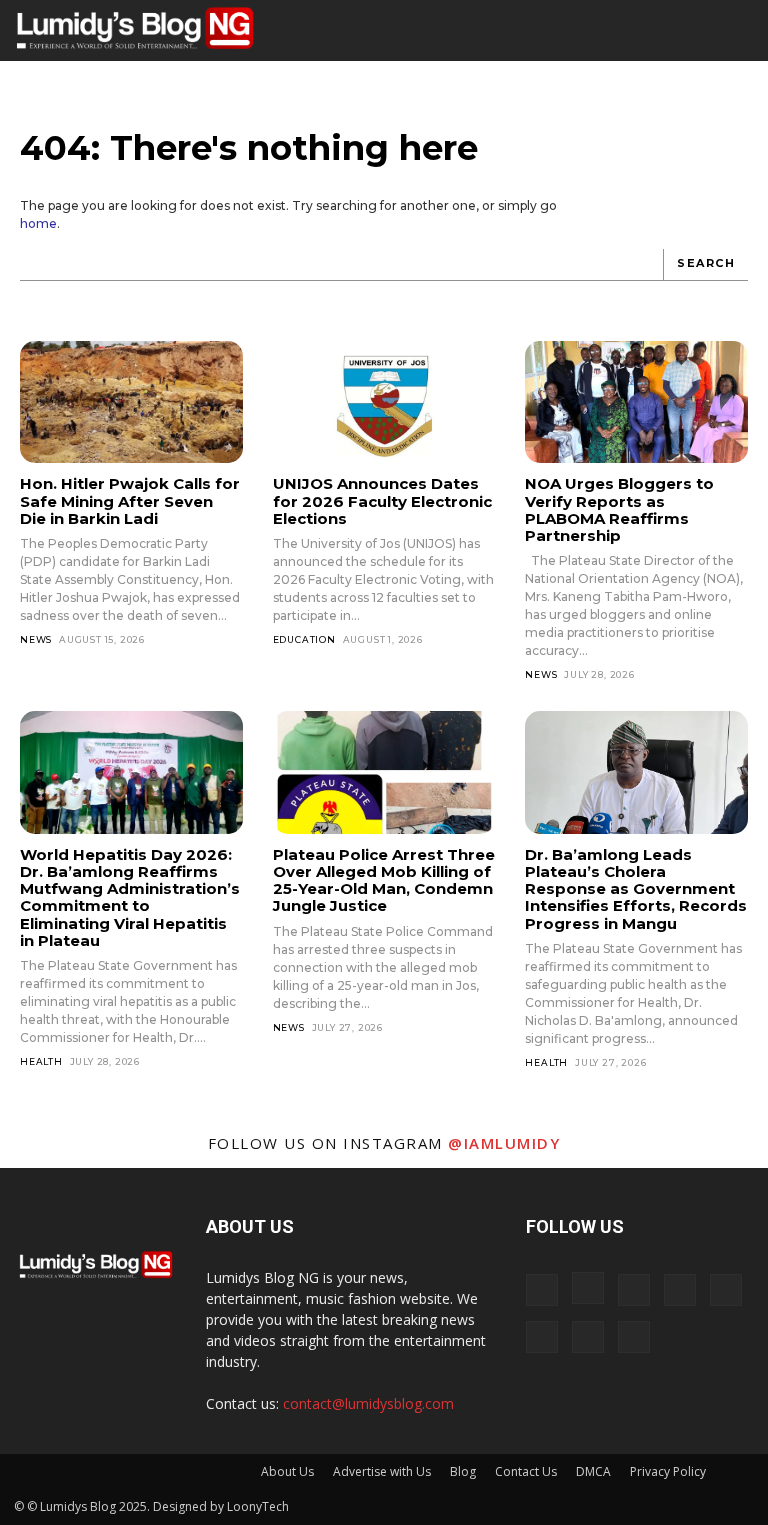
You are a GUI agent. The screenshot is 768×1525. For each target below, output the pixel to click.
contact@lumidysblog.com (368, 1403)
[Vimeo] (542, 1337)
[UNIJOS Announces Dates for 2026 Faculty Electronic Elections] (384, 402)
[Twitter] (726, 1290)
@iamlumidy (504, 1143)
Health (41, 1061)
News (36, 639)
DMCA (593, 1471)
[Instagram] (588, 1288)
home (38, 223)
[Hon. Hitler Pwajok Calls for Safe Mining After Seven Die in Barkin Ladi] (131, 402)
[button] (694, 31)
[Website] (588, 1337)
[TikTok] (680, 1290)
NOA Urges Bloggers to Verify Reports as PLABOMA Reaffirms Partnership (619, 509)
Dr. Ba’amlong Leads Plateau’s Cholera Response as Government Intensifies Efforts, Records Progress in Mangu (636, 889)
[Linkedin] (634, 1290)
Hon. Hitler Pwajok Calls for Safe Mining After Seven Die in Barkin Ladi (130, 501)
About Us (287, 1471)
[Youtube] (634, 1337)
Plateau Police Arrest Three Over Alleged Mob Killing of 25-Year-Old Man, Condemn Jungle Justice (384, 880)
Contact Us (526, 1471)
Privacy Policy (668, 1471)
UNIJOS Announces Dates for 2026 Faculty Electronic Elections (382, 501)
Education (304, 639)
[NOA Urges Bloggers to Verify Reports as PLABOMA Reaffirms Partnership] (636, 402)
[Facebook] (542, 1290)
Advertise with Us (382, 1471)
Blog (463, 1471)
